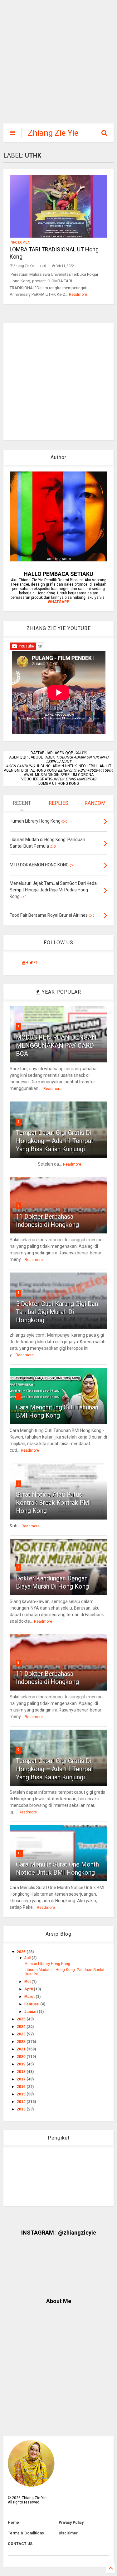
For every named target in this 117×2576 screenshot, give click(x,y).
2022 (22, 2042)
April (29, 1989)
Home (13, 2523)
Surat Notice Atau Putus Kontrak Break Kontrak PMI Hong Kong (54, 1503)
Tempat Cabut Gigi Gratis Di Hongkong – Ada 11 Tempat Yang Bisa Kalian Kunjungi (55, 1141)
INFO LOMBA (20, 242)
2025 (22, 2019)
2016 (22, 2087)
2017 (22, 2079)
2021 (22, 2049)
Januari (32, 2012)
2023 (22, 2034)
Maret (30, 1997)
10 (19, 1853)
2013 (22, 2109)
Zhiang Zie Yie (53, 133)
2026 (22, 1952)
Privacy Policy (71, 2523)
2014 (22, 2102)
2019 (22, 2064)
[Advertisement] (55, 65)
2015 (22, 2094)
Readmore (78, 295)
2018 (22, 2072)
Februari (32, 2004)
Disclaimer (68, 2533)
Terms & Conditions (26, 2533)
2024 (22, 2027)
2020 (22, 2057)
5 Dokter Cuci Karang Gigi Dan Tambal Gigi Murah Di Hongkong (57, 1312)
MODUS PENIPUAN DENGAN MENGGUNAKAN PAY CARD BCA (56, 1046)
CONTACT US (20, 2544)
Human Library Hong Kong (47, 1964)
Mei (28, 1982)
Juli (28, 1958)
